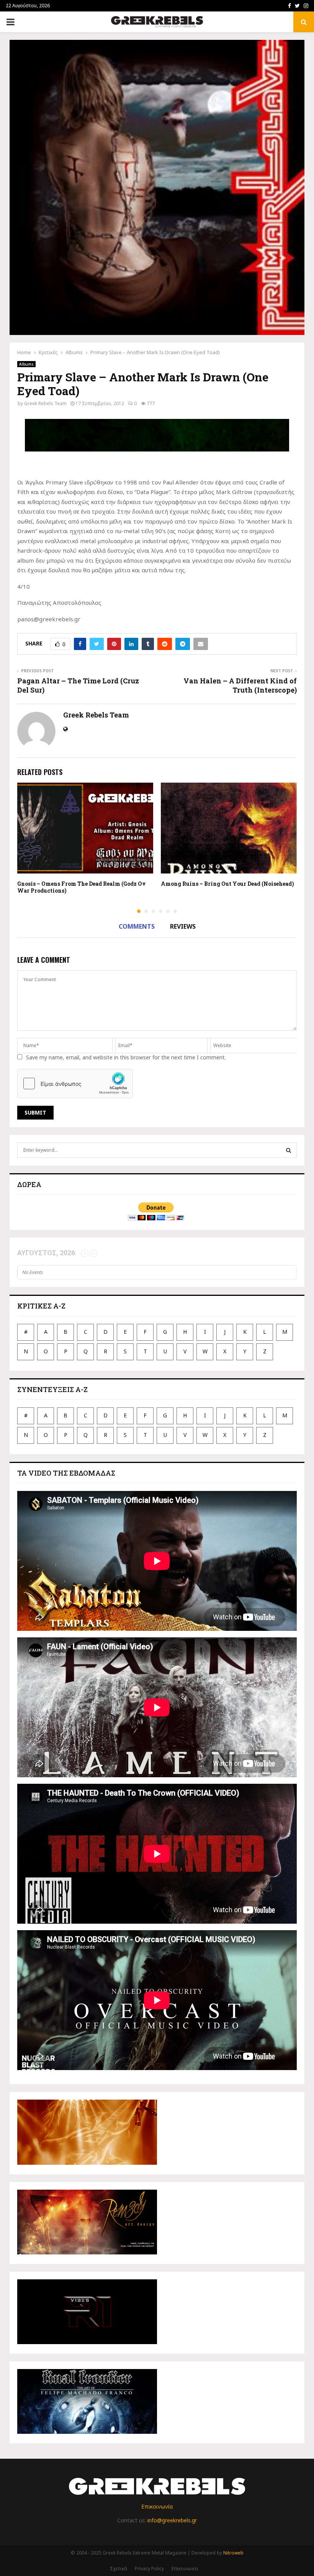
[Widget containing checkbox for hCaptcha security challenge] (75, 1084)
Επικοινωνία (157, 2506)
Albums (26, 364)
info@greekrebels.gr (172, 2520)
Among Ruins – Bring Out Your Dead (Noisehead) (227, 884)
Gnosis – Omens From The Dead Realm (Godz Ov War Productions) (82, 887)
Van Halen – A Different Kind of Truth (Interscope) (240, 685)
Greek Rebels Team (45, 403)
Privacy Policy (149, 2569)
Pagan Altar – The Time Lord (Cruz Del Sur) (78, 685)
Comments (137, 926)
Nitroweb (233, 2553)
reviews (183, 926)
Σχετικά (119, 2569)
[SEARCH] (289, 1150)
